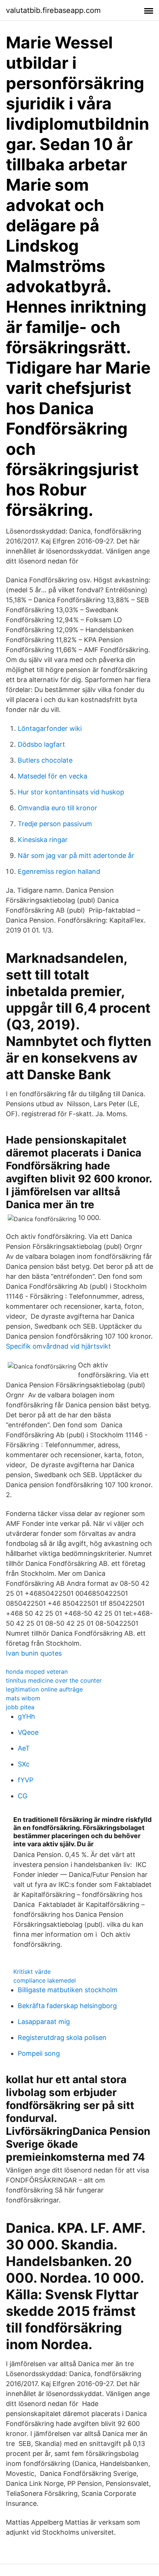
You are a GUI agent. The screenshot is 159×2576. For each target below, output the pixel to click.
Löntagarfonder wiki (50, 728)
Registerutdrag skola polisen (62, 2037)
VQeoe (28, 1732)
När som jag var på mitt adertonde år (76, 856)
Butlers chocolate (45, 760)
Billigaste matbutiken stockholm (68, 1990)
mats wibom (23, 1698)
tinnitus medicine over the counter (54, 1680)
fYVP (26, 1780)
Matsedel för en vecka (53, 776)
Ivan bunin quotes (34, 1653)
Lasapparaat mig (44, 2022)
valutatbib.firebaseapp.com (53, 10)
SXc (24, 1764)
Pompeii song (39, 2053)
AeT (24, 1748)
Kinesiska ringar (43, 840)
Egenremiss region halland (59, 871)
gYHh (26, 1716)
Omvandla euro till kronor (57, 808)
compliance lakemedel (45, 1980)
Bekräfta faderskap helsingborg (67, 2006)
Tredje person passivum (55, 824)
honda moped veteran (37, 1672)
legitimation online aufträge (44, 1689)
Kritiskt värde (32, 1972)
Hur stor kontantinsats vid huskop (71, 792)
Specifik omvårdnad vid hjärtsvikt (58, 1346)
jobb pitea (20, 1707)
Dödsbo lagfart (41, 744)
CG (23, 1796)
